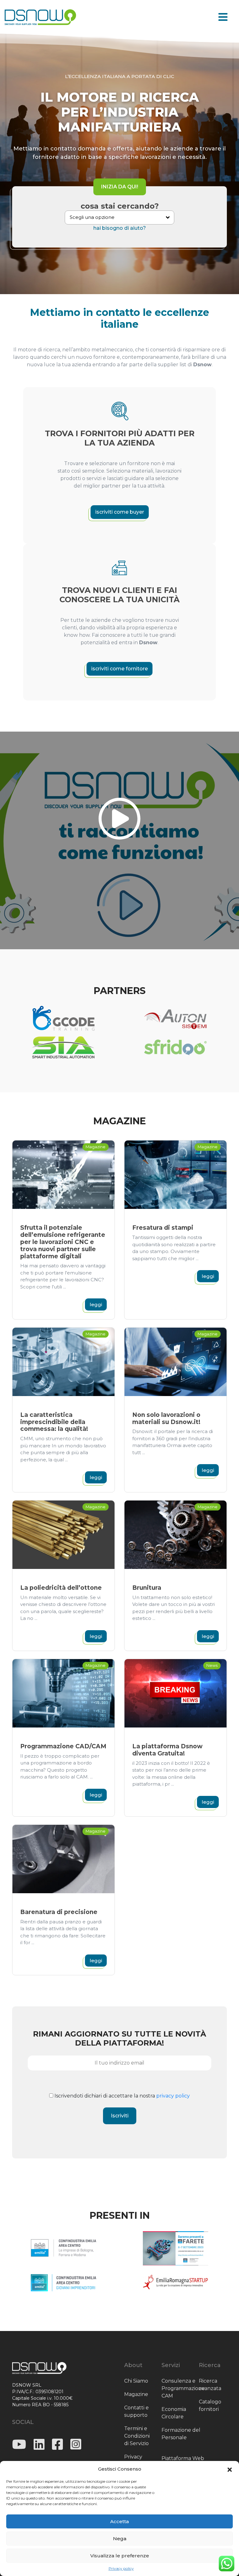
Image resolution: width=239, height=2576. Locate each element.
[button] (230, 2469)
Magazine (136, 2394)
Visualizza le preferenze (120, 2556)
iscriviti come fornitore (119, 669)
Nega (120, 2539)
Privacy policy (121, 2568)
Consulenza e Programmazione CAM (183, 2388)
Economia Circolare (174, 2413)
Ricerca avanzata (210, 2385)
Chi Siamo (136, 2381)
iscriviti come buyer (120, 512)
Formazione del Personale (181, 2434)
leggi (96, 1304)
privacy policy (173, 2096)
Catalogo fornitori (210, 2405)
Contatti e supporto (136, 2411)
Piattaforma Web (183, 2458)
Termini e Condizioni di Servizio (137, 2436)
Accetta (119, 2521)
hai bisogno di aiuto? (120, 228)
